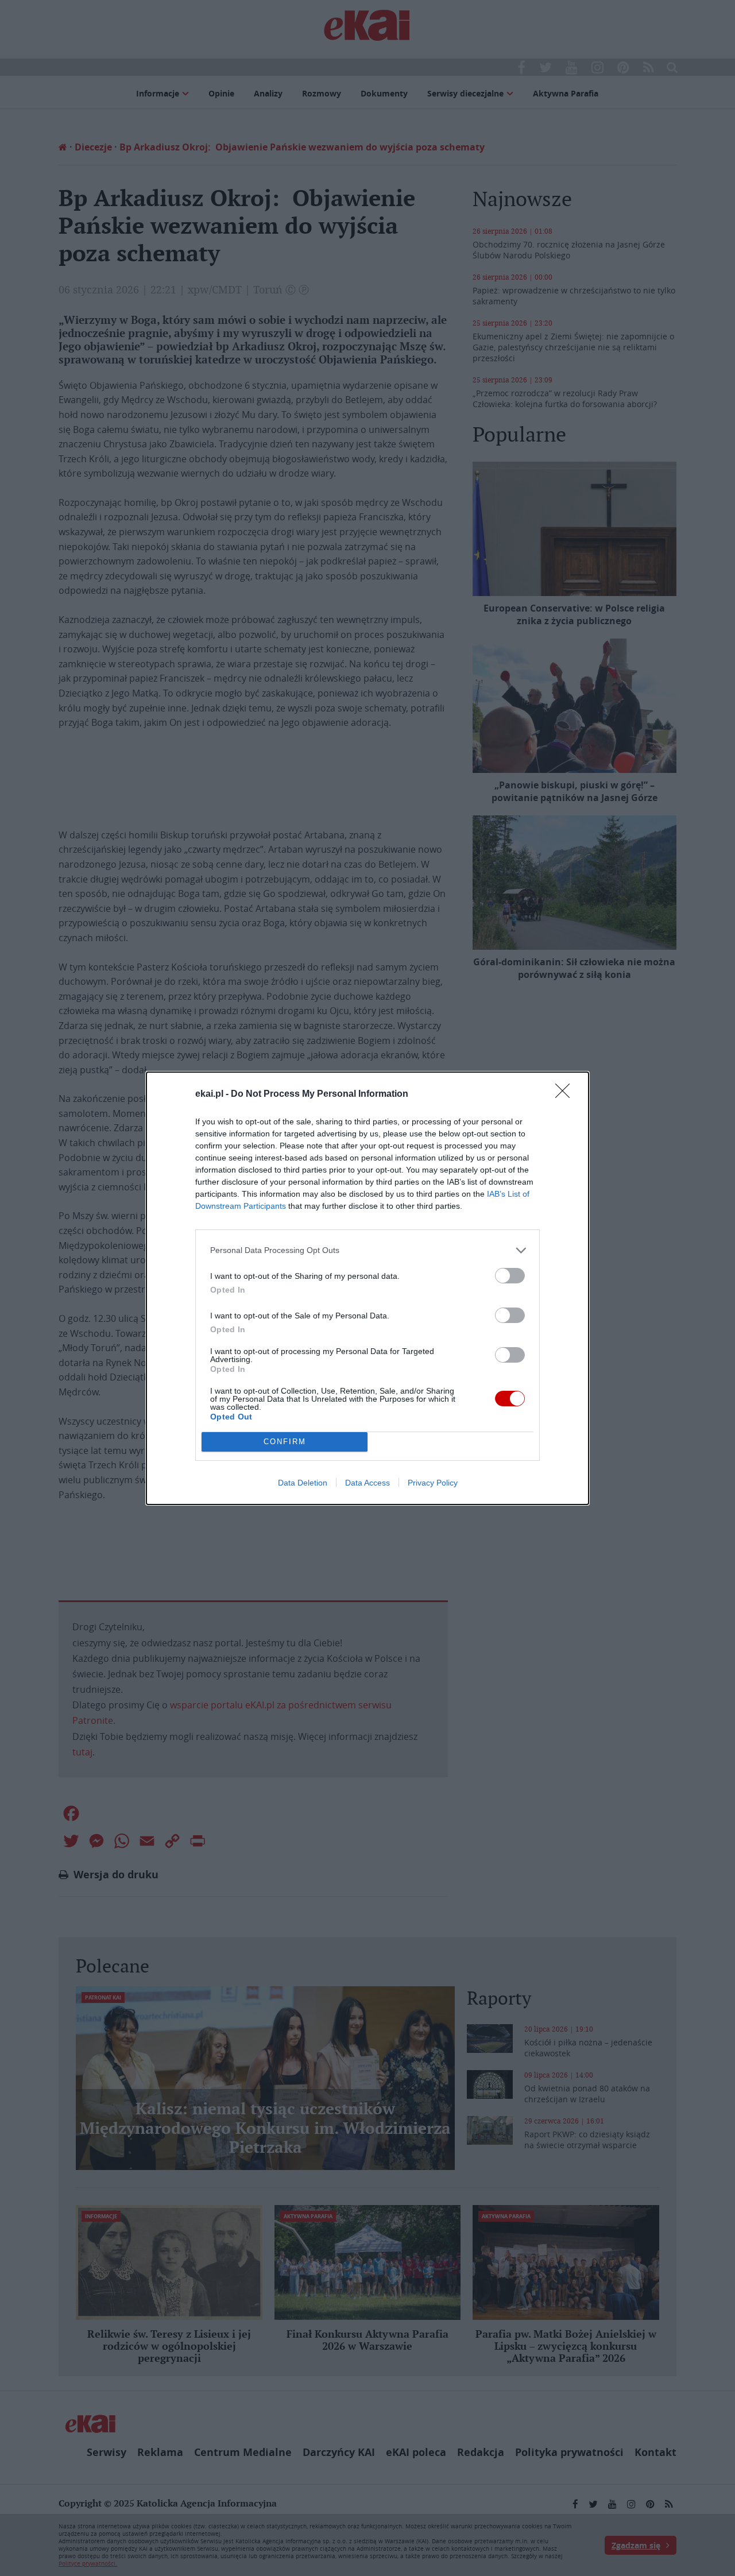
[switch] (510, 1276)
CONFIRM (285, 1442)
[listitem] (367, 1250)
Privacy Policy (433, 1483)
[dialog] (367, 1288)
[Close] (566, 1094)
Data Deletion (303, 1483)
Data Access (367, 1483)
